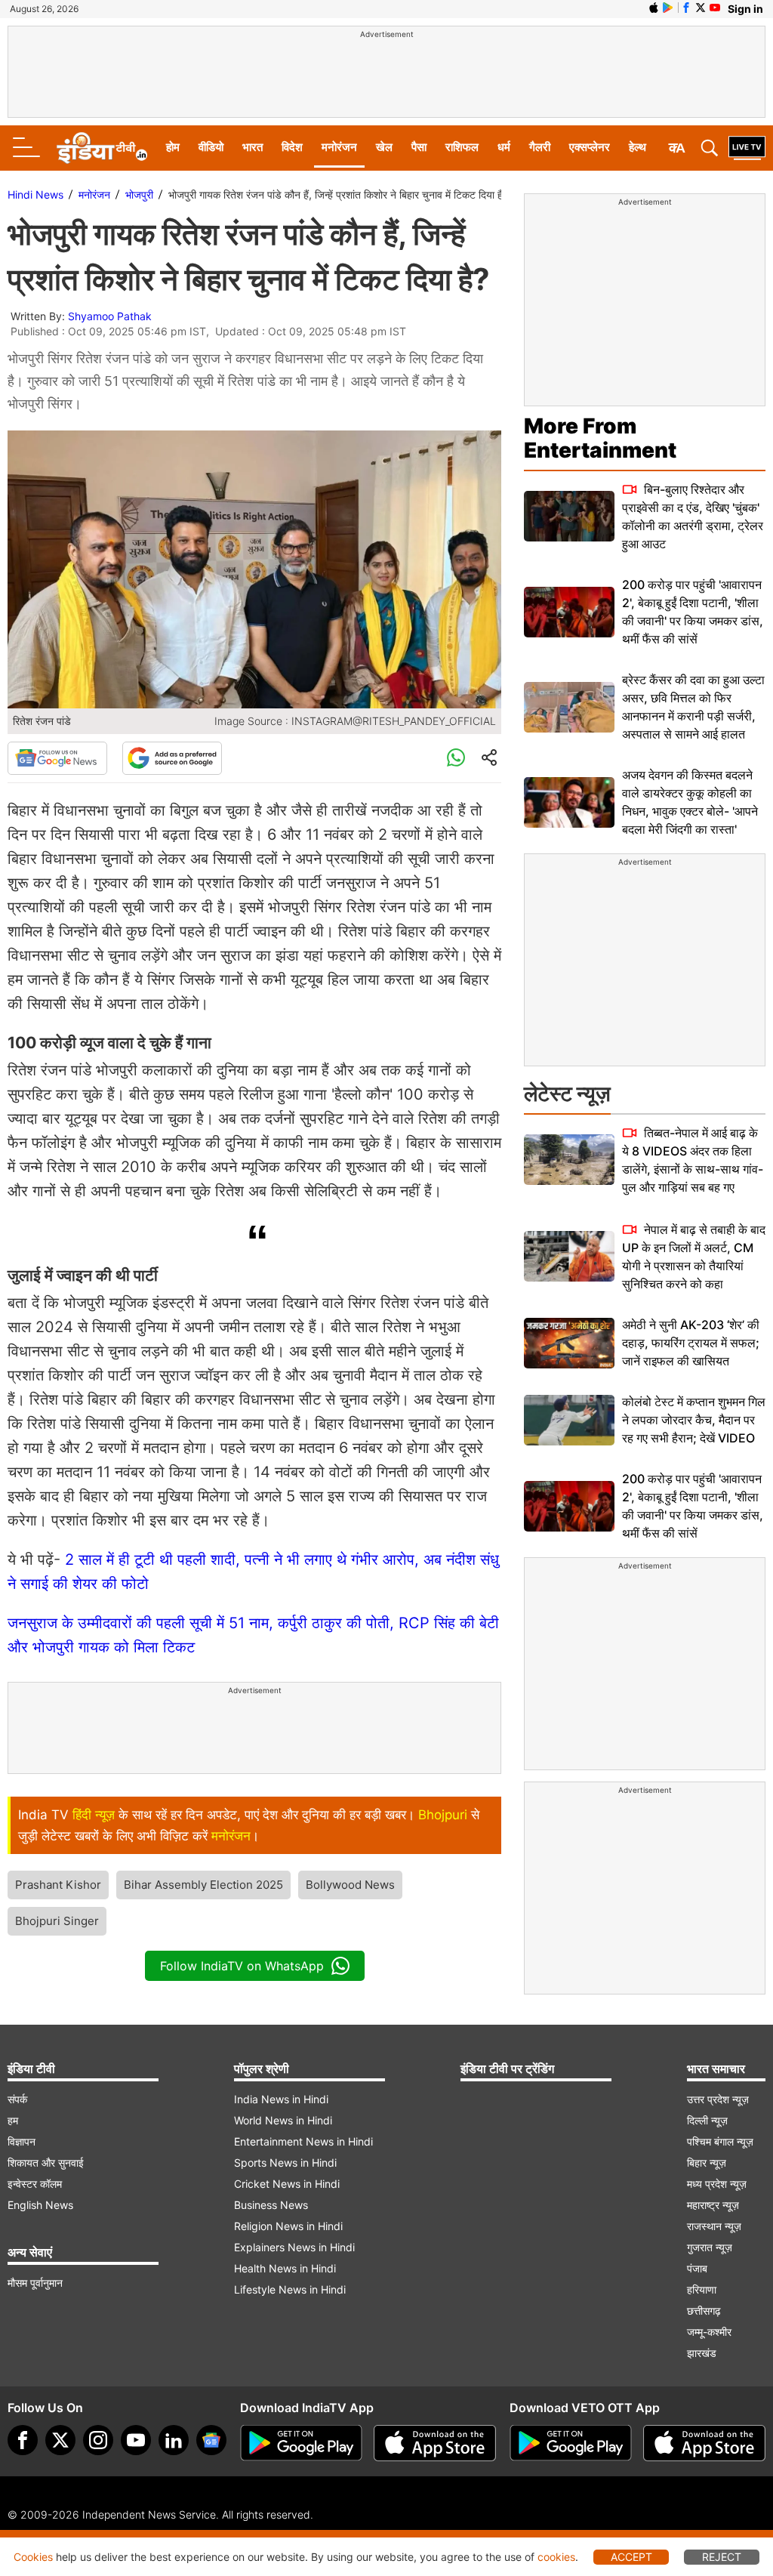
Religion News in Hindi (288, 2226)
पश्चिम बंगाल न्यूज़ (720, 2141)
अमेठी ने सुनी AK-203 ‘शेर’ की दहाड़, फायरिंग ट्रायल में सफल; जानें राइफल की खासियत (691, 1343)
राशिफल (462, 147)
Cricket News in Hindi (287, 2184)
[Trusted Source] (172, 758)
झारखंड (702, 2353)
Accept (631, 2557)
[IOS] (654, 8)
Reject (722, 2557)
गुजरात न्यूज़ (710, 2247)
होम (173, 147)
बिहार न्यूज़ (707, 2163)
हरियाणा (702, 2289)
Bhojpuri (443, 1815)
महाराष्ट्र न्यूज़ (713, 2205)
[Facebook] (23, 2440)
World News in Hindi (283, 2120)
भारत (253, 147)
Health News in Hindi (285, 2268)
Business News (271, 2205)
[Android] (668, 8)
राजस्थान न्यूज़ (714, 2226)
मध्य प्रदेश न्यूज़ (717, 2184)
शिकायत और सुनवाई (46, 2163)
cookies (556, 2557)
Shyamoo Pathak (110, 316)
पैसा (419, 147)
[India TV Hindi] (102, 148)
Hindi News (35, 194)
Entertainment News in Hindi (303, 2141)
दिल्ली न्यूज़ (707, 2120)
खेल (384, 147)
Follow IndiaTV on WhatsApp (242, 1966)
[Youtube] (136, 2440)
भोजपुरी (139, 194)
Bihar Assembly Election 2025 (203, 1885)
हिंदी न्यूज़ (94, 1815)
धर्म (504, 147)
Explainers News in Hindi (294, 2247)
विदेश (292, 147)
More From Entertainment (600, 438)
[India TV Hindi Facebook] (686, 8)
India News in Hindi (281, 2099)
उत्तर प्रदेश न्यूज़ (718, 2099)
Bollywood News (350, 1885)
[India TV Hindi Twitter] (701, 8)
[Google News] (57, 758)
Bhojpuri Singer (57, 1921)
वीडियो (211, 147)
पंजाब (697, 2268)
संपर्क (17, 2099)
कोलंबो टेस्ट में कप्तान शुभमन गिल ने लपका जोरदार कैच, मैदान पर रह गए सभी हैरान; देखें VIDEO (694, 1420)
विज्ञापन (22, 2141)
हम (13, 2120)
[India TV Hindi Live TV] (747, 148)
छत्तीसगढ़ (704, 2311)
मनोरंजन (339, 147)
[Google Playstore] (301, 2443)
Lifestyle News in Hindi (290, 2289)
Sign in (745, 9)
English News (40, 2205)
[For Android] (571, 2443)
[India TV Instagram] (98, 2440)
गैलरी (540, 147)
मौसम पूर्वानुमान (35, 2283)
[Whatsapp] (456, 758)
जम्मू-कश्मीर (709, 2332)
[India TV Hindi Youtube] (715, 8)
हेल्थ (637, 147)
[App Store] (435, 2443)
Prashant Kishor (58, 1885)
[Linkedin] (174, 2440)
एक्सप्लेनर (590, 147)
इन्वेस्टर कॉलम (35, 2184)
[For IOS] (704, 2443)
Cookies (33, 2557)
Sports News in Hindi (285, 2163)
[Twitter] (60, 2440)
